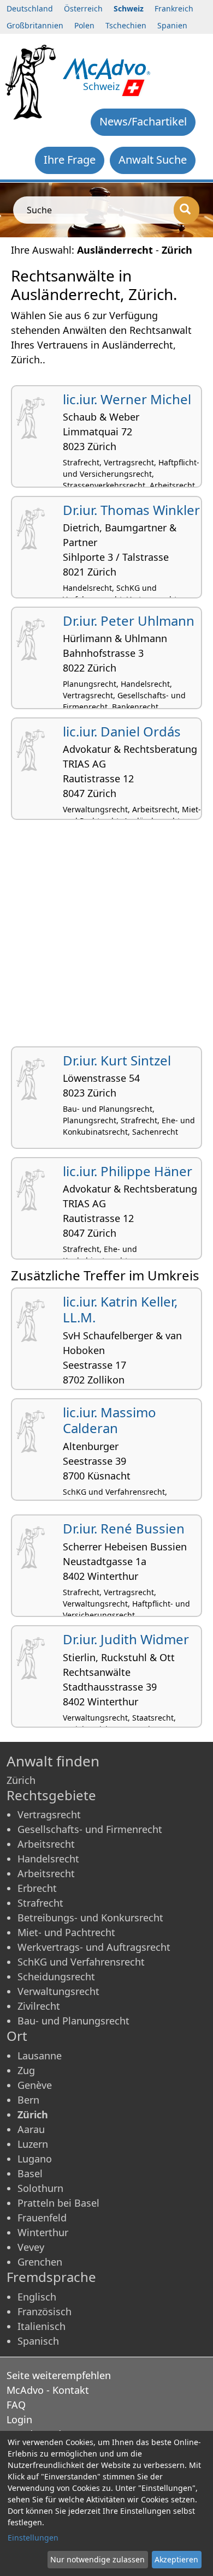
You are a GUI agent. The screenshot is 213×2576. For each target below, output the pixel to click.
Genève (35, 2085)
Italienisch (42, 2326)
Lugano (35, 2159)
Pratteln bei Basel (58, 2203)
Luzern (33, 2144)
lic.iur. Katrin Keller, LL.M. (120, 1309)
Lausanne (40, 2056)
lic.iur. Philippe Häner (128, 1171)
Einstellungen (33, 2538)
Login (19, 2419)
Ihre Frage (70, 160)
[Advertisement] (106, 937)
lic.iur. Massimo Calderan (110, 1420)
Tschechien (126, 25)
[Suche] (187, 210)
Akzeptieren (176, 2559)
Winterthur (43, 2232)
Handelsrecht (48, 1859)
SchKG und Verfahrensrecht (81, 1962)
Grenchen (40, 2262)
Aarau (31, 2129)
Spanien (172, 25)
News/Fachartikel (143, 121)
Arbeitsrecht (46, 1844)
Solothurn (40, 2188)
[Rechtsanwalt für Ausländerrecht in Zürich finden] (107, 68)
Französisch (45, 2311)
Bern (28, 2100)
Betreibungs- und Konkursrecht (90, 1918)
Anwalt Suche (153, 160)
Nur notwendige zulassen (97, 2559)
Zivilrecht (39, 2006)
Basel (30, 2173)
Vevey (31, 2247)
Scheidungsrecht (56, 1976)
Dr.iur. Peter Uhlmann (129, 621)
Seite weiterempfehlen (59, 2375)
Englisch (37, 2297)
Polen (84, 25)
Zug (26, 2070)
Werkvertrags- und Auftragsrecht (94, 1947)
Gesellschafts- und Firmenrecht (90, 1829)
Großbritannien (35, 25)
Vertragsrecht (49, 1814)
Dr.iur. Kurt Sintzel (117, 1060)
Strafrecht (40, 1903)
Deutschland (30, 8)
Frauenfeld (42, 2218)
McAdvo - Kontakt (48, 2390)
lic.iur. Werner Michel (127, 399)
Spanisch (38, 2341)
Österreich (83, 8)
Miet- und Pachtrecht (66, 1932)
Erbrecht (37, 1888)
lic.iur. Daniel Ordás (122, 731)
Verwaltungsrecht (58, 1991)
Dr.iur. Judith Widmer (126, 1639)
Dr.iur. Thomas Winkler (131, 510)
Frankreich (174, 8)
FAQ (16, 2405)
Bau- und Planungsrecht (73, 2021)
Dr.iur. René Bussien (124, 1528)
